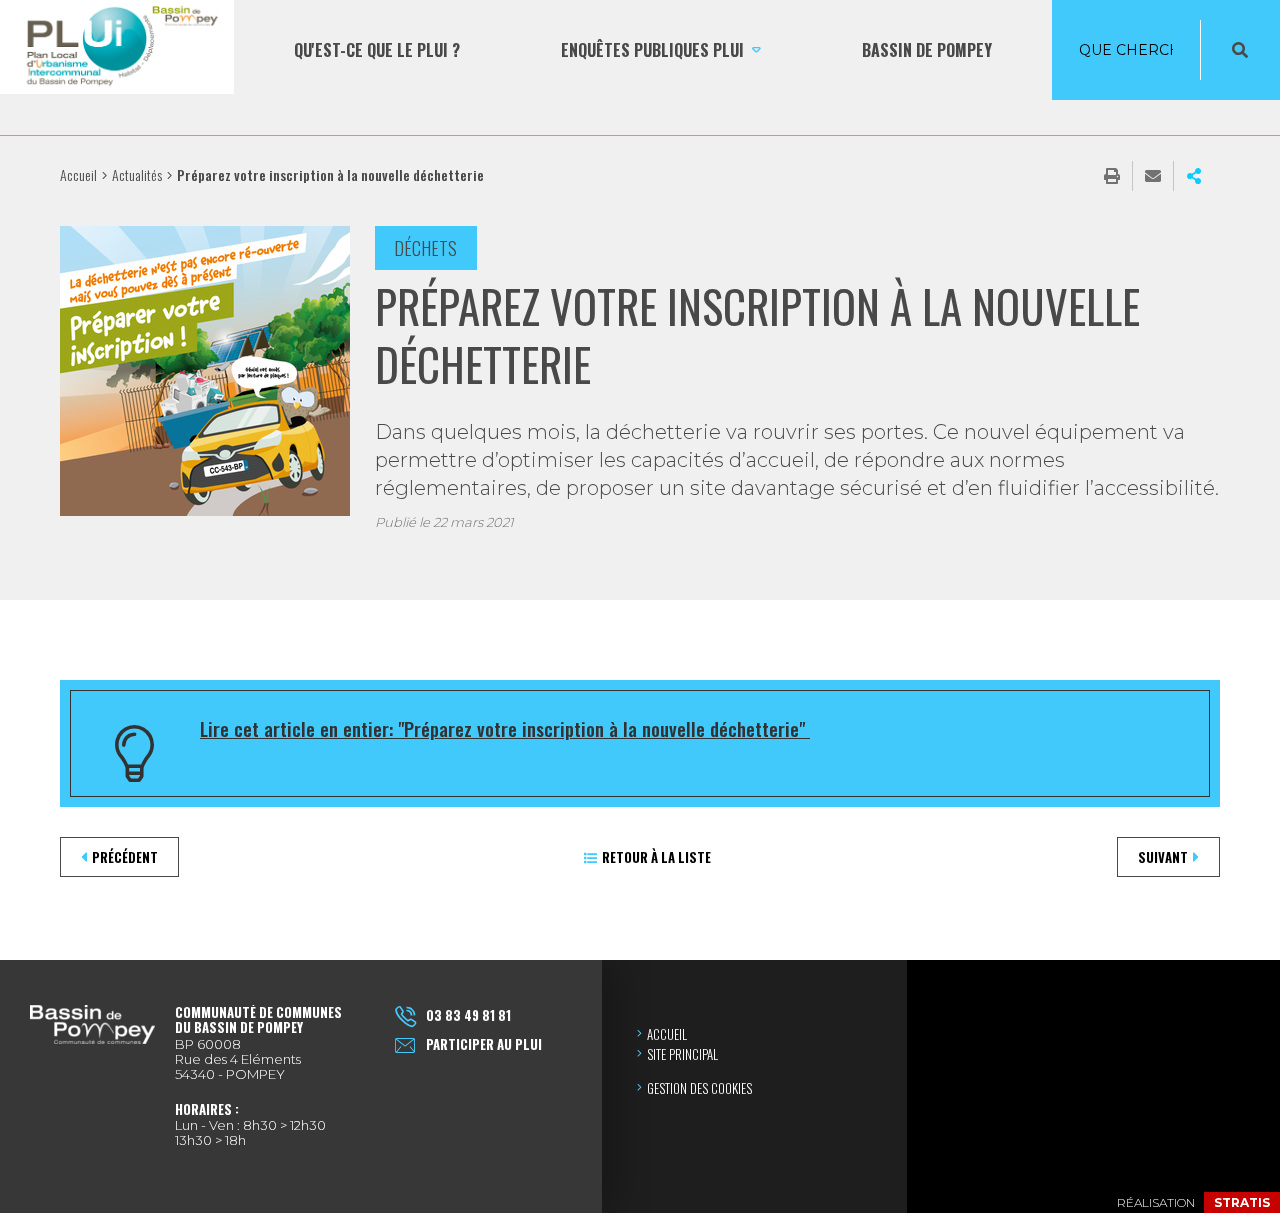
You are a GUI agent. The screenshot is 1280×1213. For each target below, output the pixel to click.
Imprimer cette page (1112, 176)
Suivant (1163, 857)
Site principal (682, 1054)
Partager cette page (1194, 176)
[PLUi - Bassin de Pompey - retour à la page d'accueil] (117, 50)
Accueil (78, 174)
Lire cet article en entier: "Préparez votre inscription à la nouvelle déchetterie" (505, 728)
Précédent (125, 857)
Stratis (1242, 1202)
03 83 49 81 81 (468, 1015)
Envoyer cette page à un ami (1153, 176)
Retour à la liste (656, 857)
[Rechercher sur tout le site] (1240, 50)
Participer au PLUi (484, 1044)
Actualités (137, 174)
